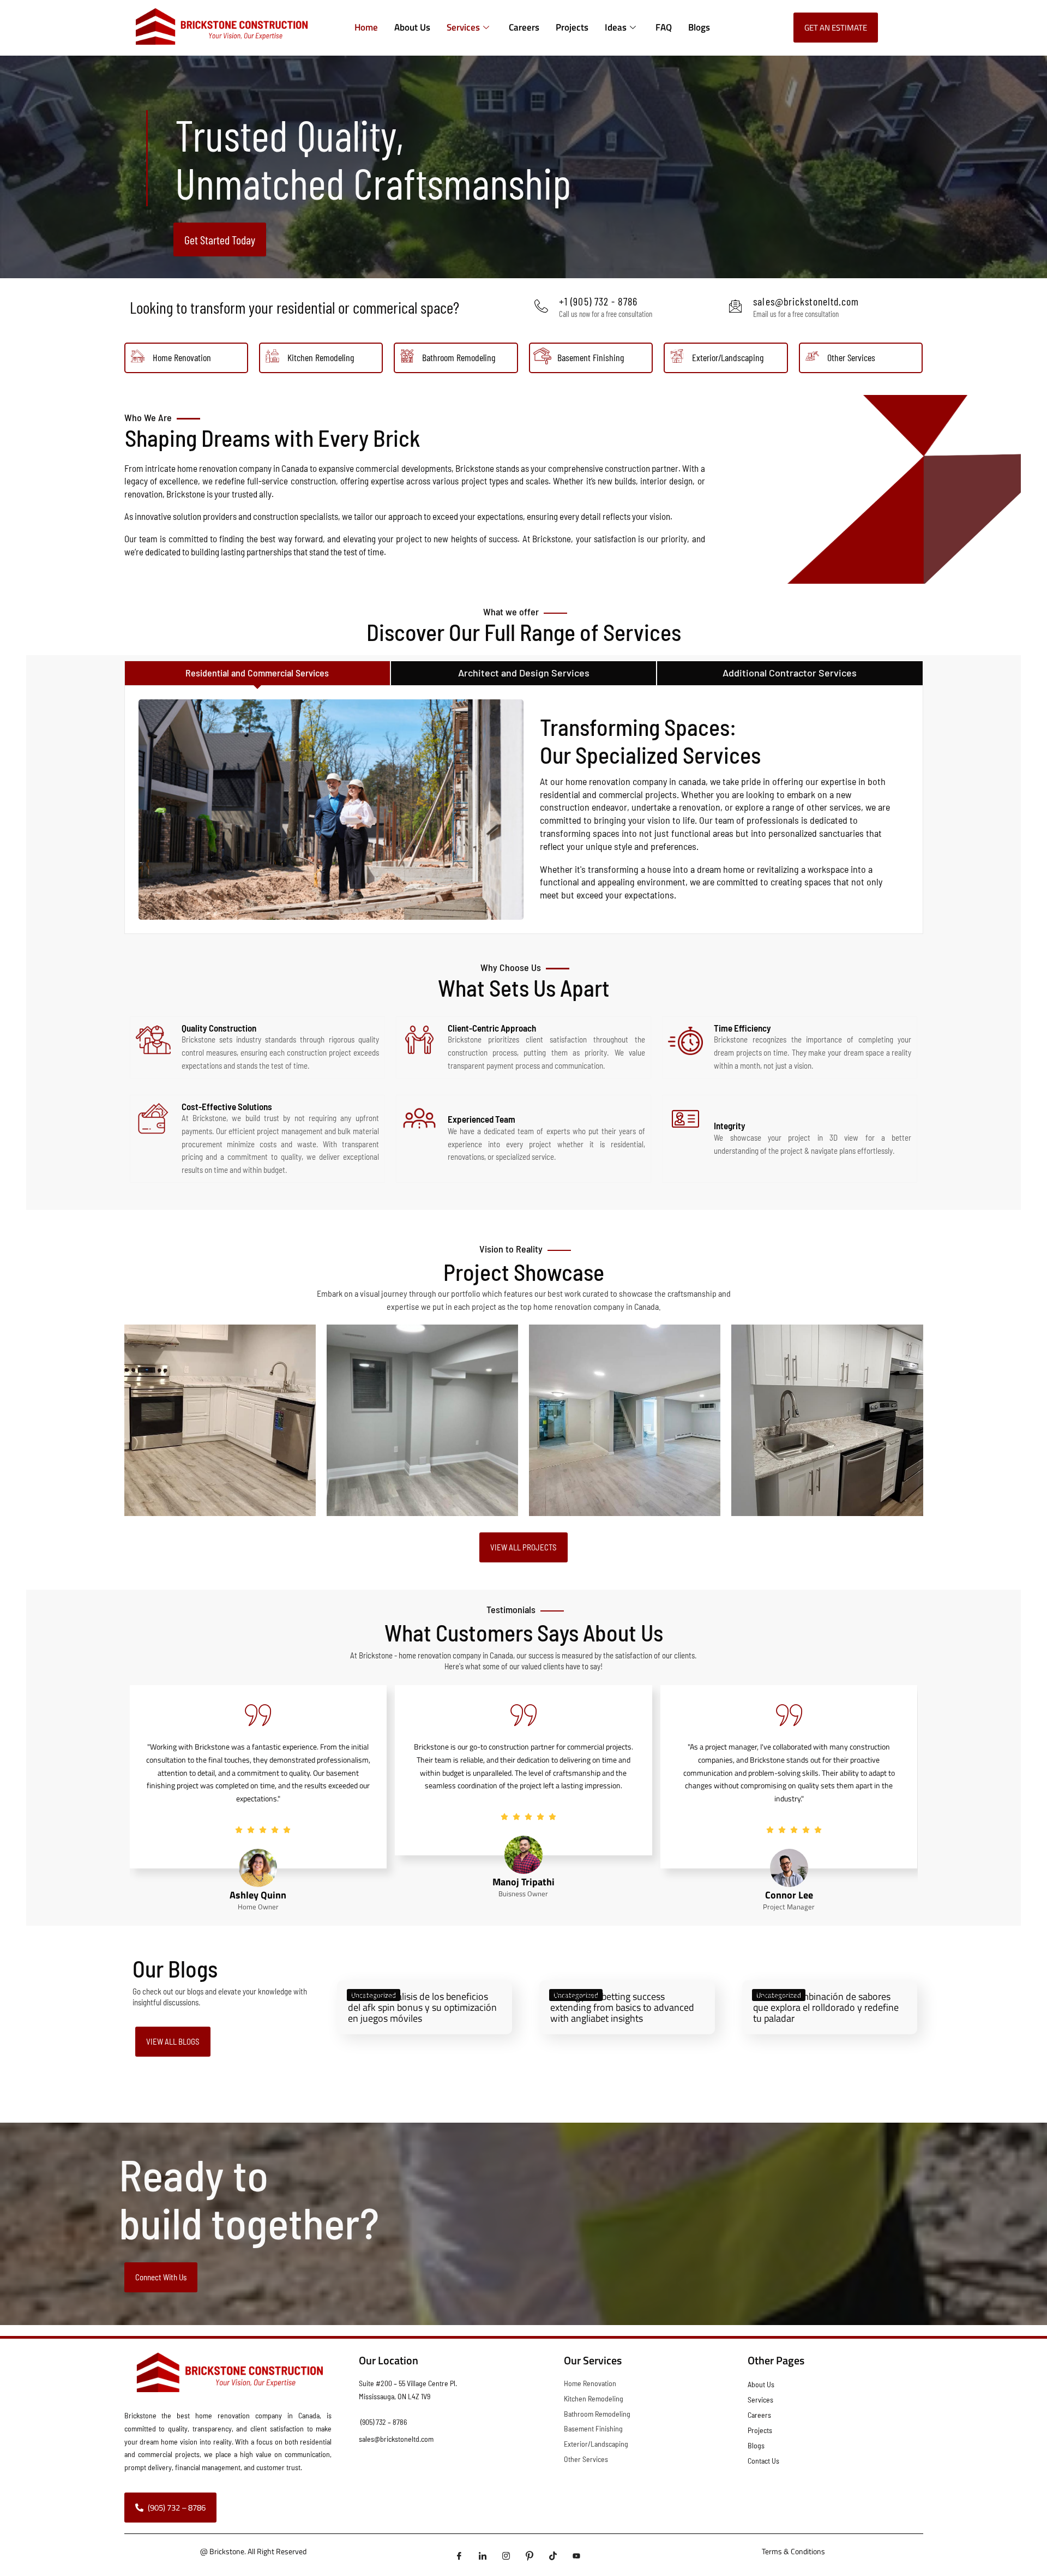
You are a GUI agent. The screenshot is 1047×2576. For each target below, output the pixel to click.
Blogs (699, 27)
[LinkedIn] (483, 2556)
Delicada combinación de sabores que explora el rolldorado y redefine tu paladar (826, 2007)
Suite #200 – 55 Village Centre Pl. (408, 2383)
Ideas (616, 27)
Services (463, 27)
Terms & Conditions (793, 2551)
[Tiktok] (553, 2556)
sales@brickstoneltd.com (396, 2439)
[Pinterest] (529, 2556)
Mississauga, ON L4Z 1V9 (395, 2396)
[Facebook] (459, 2556)
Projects (572, 27)
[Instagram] (506, 2556)
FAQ (664, 27)
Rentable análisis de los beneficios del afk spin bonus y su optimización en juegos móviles (422, 2007)
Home (366, 27)
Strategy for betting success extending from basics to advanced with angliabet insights (623, 2007)
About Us (412, 27)
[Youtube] (576, 2556)
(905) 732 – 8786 (384, 2422)
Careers (524, 27)
